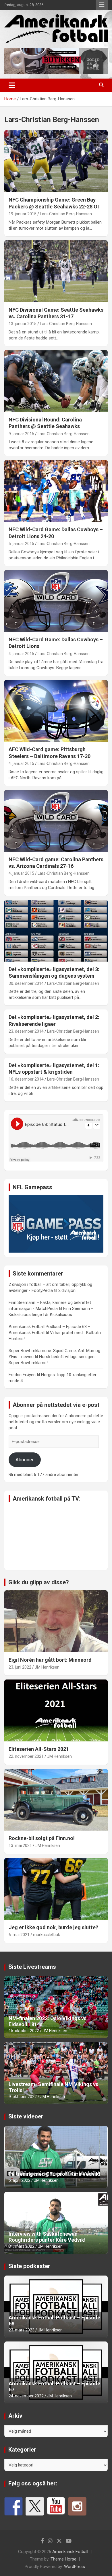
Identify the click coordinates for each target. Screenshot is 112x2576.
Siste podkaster (29, 2266)
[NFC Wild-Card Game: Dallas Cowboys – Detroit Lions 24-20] (56, 491)
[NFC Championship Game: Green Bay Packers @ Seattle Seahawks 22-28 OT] (56, 161)
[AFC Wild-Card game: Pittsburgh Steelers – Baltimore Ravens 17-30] (56, 711)
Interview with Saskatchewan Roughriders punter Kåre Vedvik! (47, 2237)
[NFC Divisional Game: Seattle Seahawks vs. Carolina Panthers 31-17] (56, 271)
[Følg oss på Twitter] (35, 2506)
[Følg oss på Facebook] (13, 2506)
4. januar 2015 (21, 654)
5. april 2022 (20, 2180)
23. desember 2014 (26, 1031)
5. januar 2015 (21, 544)
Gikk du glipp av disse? (39, 1582)
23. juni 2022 (20, 1667)
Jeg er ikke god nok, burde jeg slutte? (53, 1927)
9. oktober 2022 (23, 2097)
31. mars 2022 (22, 2246)
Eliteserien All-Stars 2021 (39, 1749)
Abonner (25, 1460)
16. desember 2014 (26, 1079)
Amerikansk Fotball (70, 2552)
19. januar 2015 (23, 214)
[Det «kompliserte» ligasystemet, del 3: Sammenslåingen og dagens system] (56, 930)
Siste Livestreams (32, 1967)
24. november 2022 (26, 2396)
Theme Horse (63, 2559)
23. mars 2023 (22, 2330)
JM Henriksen (47, 1667)
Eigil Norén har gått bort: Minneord (50, 1660)
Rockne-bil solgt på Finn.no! (42, 1838)
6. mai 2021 (19, 1935)
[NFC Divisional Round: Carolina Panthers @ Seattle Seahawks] (56, 381)
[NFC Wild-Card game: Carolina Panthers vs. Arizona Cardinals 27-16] (56, 821)
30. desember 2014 (26, 983)
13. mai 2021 (20, 1845)
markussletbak (47, 1935)
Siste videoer (26, 2116)
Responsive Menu (102, 5)
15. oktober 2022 (24, 2031)
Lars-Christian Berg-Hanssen (66, 214)
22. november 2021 (26, 1756)
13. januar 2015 (23, 324)
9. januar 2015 (21, 434)
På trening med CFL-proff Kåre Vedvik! (54, 2174)
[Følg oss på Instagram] (77, 2506)
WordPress (75, 2567)
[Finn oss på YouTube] (56, 2506)
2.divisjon (67, 1290)
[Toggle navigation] (12, 85)
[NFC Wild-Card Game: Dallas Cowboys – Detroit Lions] (56, 601)
